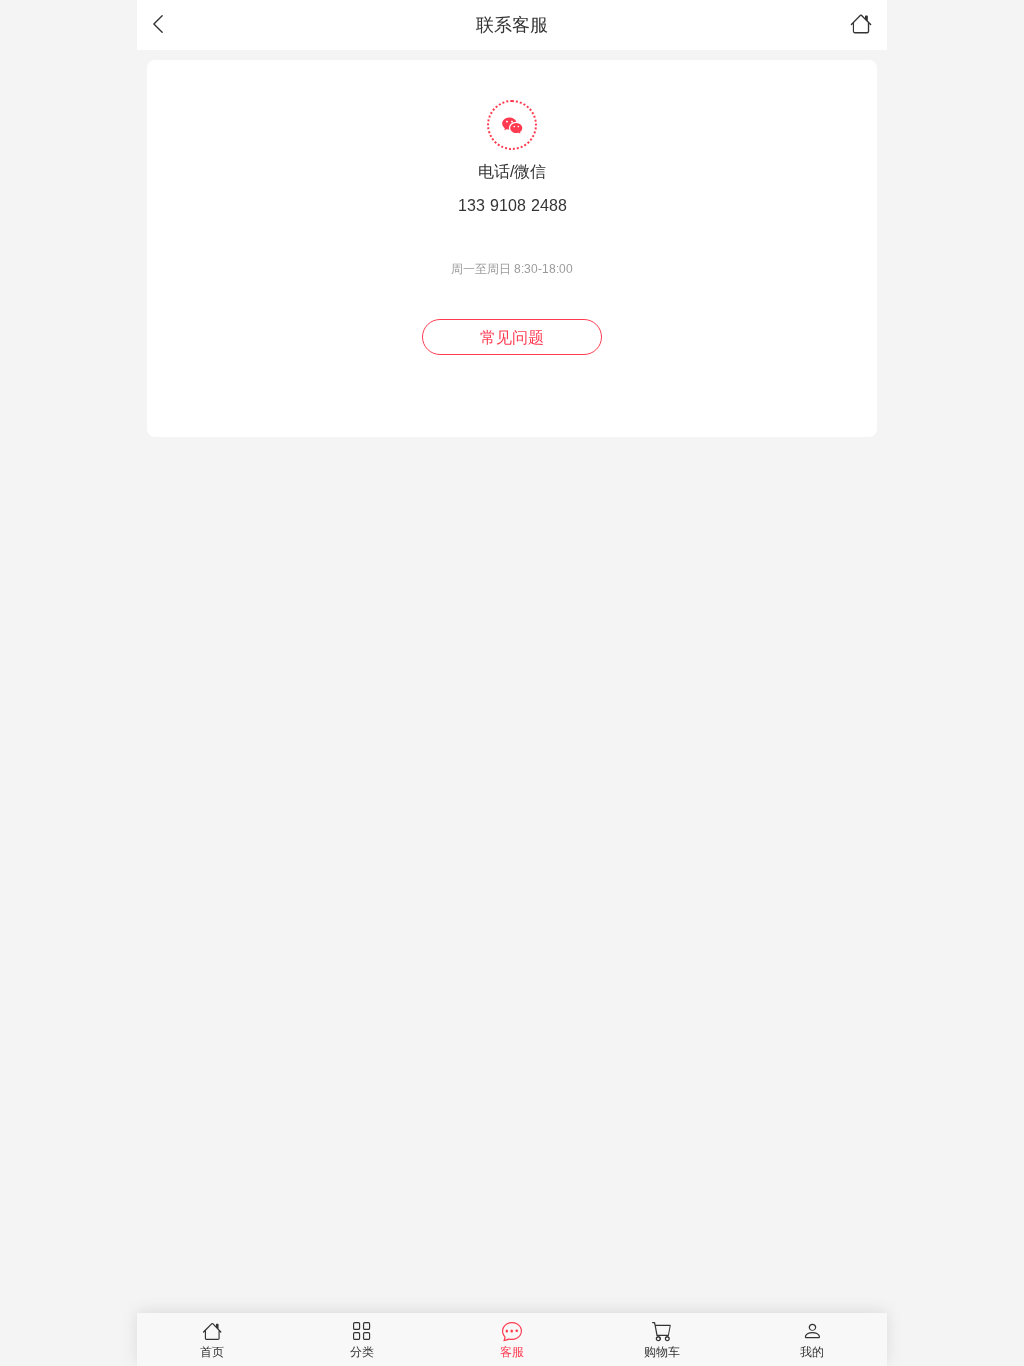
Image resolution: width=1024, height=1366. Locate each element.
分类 (362, 1351)
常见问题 (512, 337)
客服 (512, 1351)
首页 (212, 1351)
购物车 (662, 1351)
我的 (812, 1351)
